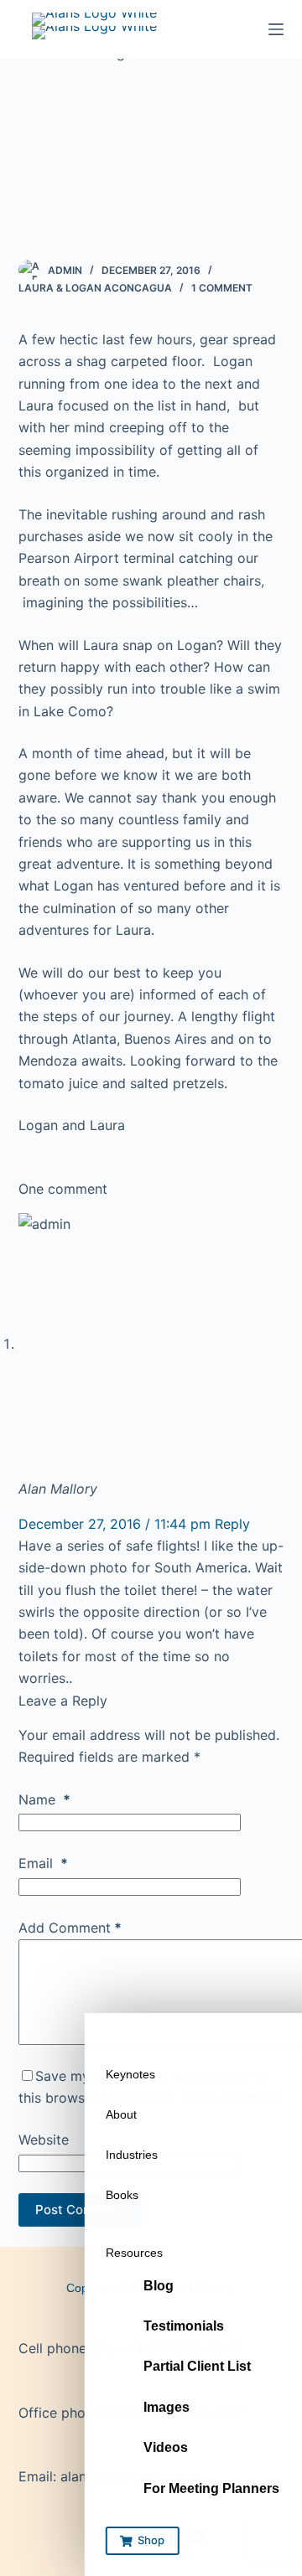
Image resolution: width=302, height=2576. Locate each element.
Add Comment (70, 1928)
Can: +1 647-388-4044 (167, 2348)
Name (44, 1799)
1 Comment (222, 288)
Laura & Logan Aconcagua (95, 288)
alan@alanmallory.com (131, 2476)
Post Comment (80, 2209)
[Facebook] (106, 2536)
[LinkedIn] (196, 2536)
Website (44, 2140)
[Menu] (276, 29)
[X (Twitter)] (136, 2536)
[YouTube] (166, 2536)
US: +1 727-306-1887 (176, 2413)
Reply (232, 1524)
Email (43, 1863)
